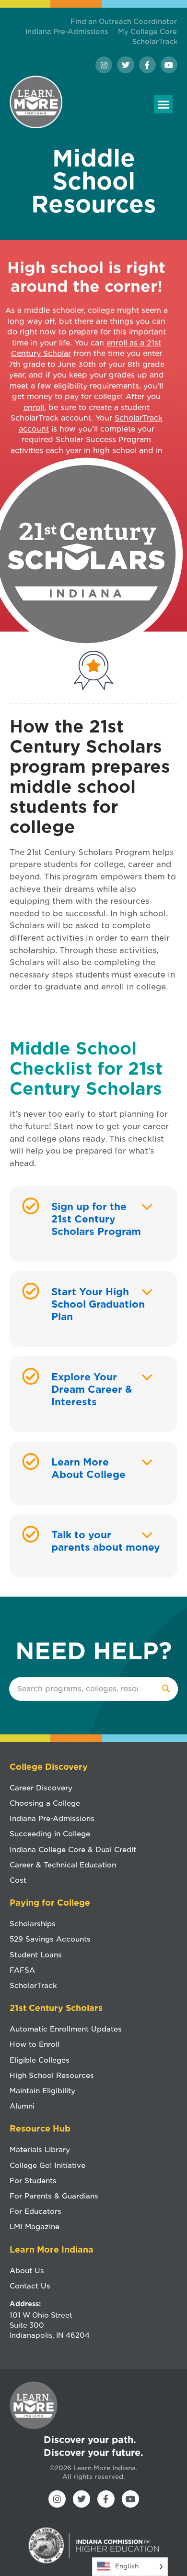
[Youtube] (169, 65)
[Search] (166, 1689)
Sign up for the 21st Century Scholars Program (96, 1219)
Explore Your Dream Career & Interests (92, 1389)
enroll (34, 408)
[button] (163, 104)
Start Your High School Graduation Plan (98, 1304)
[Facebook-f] (147, 65)
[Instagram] (104, 65)
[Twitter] (125, 65)
